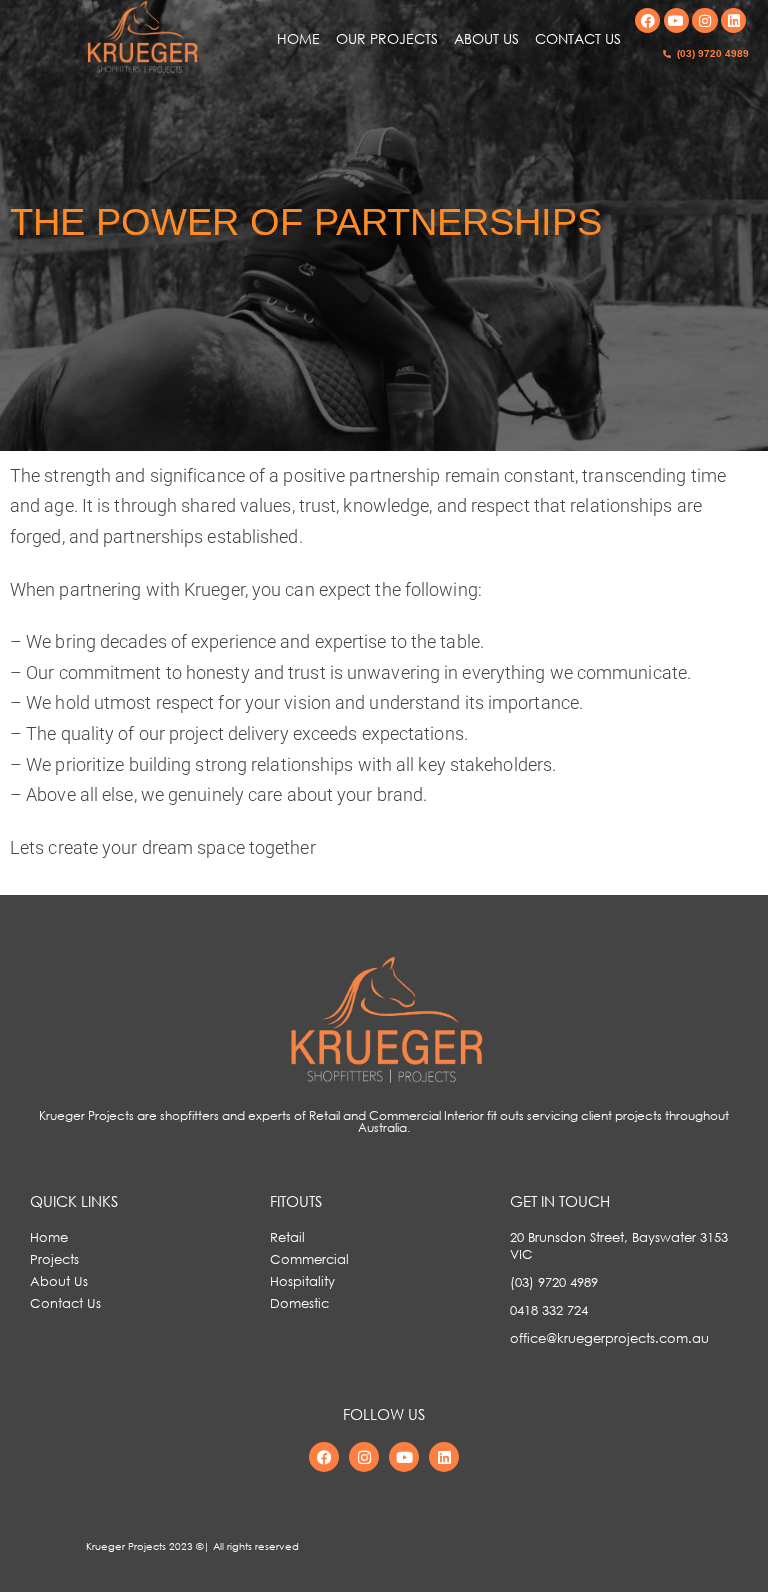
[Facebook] (647, 20)
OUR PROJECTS (387, 38)
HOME (298, 38)
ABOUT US (486, 38)
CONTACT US (578, 38)
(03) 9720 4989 (713, 53)
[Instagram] (704, 20)
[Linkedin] (733, 20)
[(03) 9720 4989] (667, 54)
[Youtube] (676, 20)
